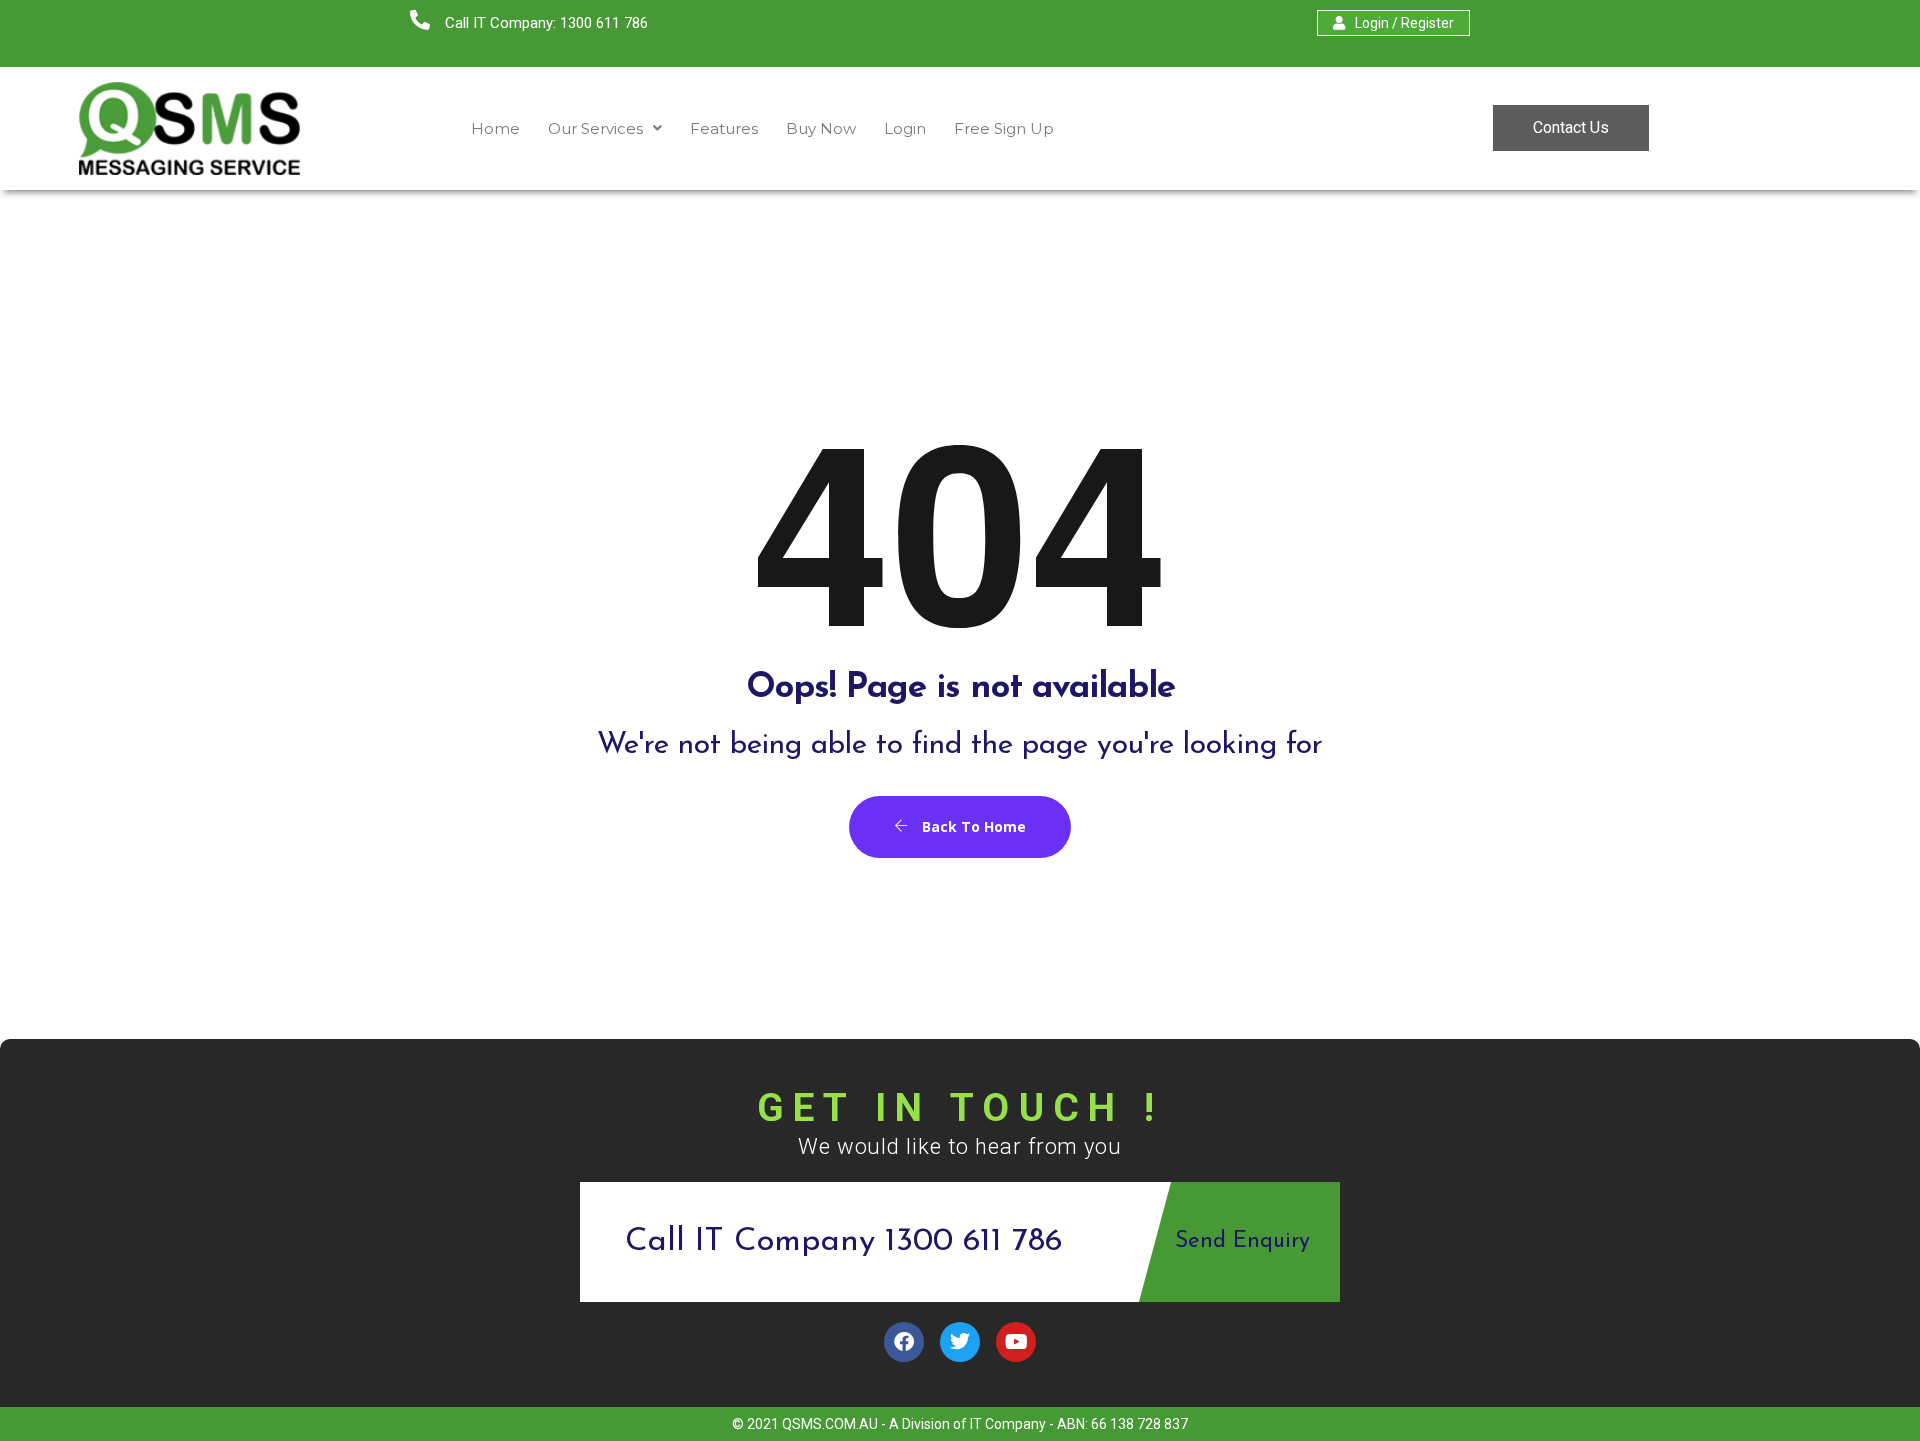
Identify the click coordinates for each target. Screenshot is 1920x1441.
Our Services (595, 128)
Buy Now (821, 128)
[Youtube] (1016, 1342)
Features (724, 128)
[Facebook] (904, 1342)
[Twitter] (960, 1342)
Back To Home (972, 826)
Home (495, 128)
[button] (605, 128)
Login (905, 128)
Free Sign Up (1004, 128)
